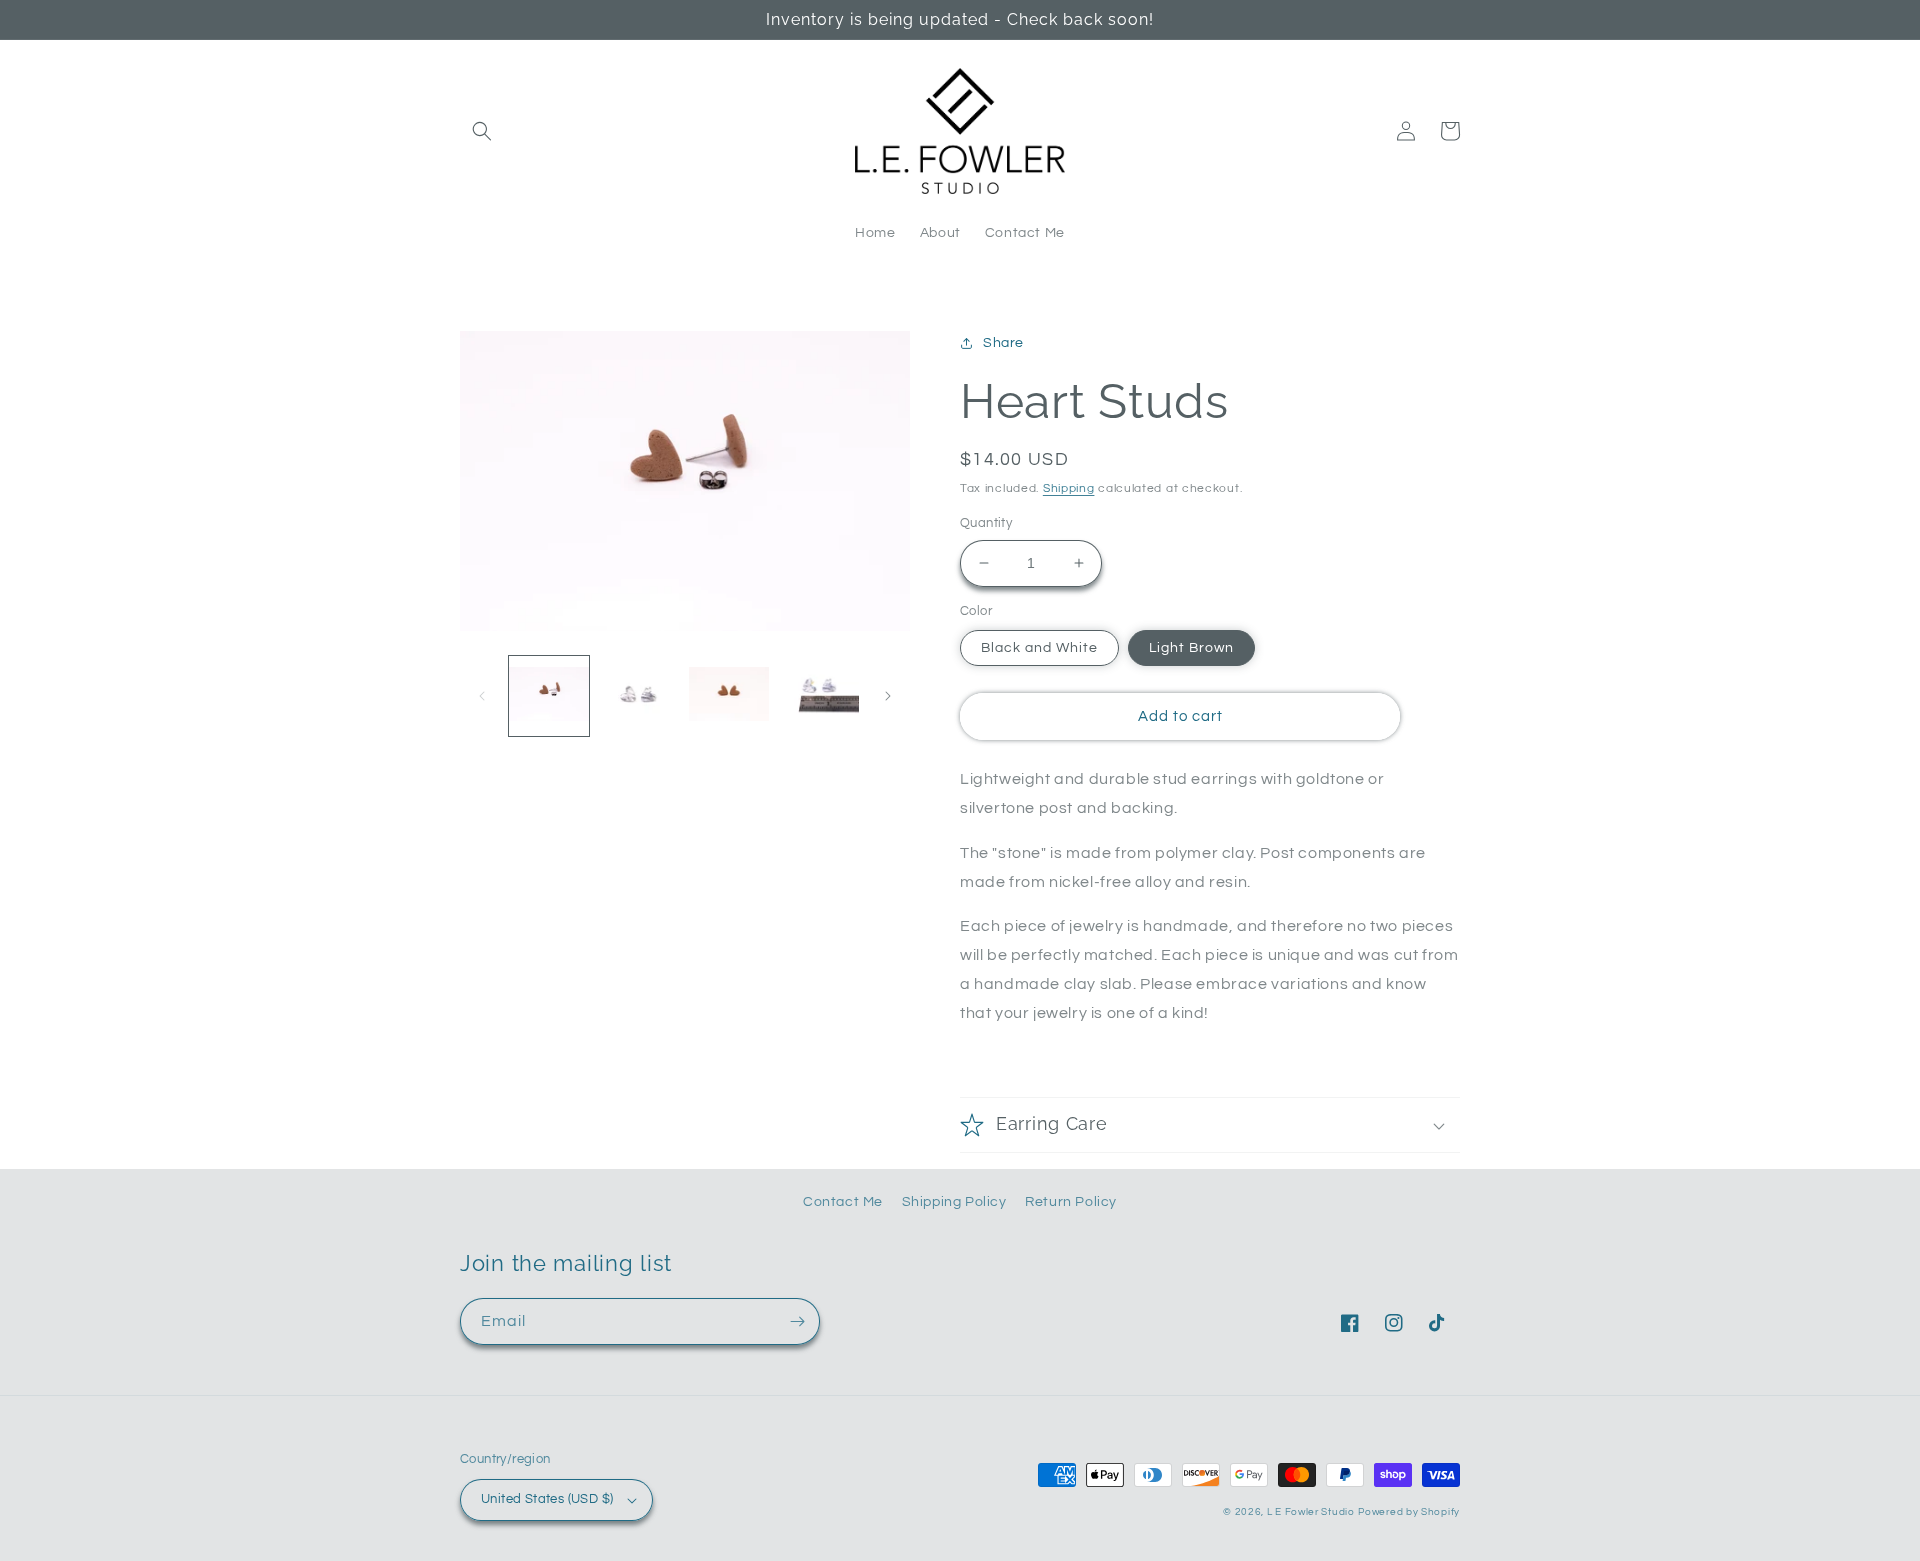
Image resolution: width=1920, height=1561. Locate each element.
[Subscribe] (797, 1321)
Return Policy (1071, 1202)
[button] (482, 131)
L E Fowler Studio (1311, 1512)
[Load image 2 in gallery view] (639, 696)
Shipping (1069, 488)
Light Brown (1191, 648)
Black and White (1039, 648)
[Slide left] (482, 696)
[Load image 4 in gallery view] (819, 696)
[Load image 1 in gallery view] (549, 696)
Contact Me (843, 1202)
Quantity (986, 523)
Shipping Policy (954, 1202)
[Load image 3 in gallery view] (729, 696)
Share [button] (1003, 343)
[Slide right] (888, 696)
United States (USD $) (547, 1499)
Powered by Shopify (1409, 1512)
